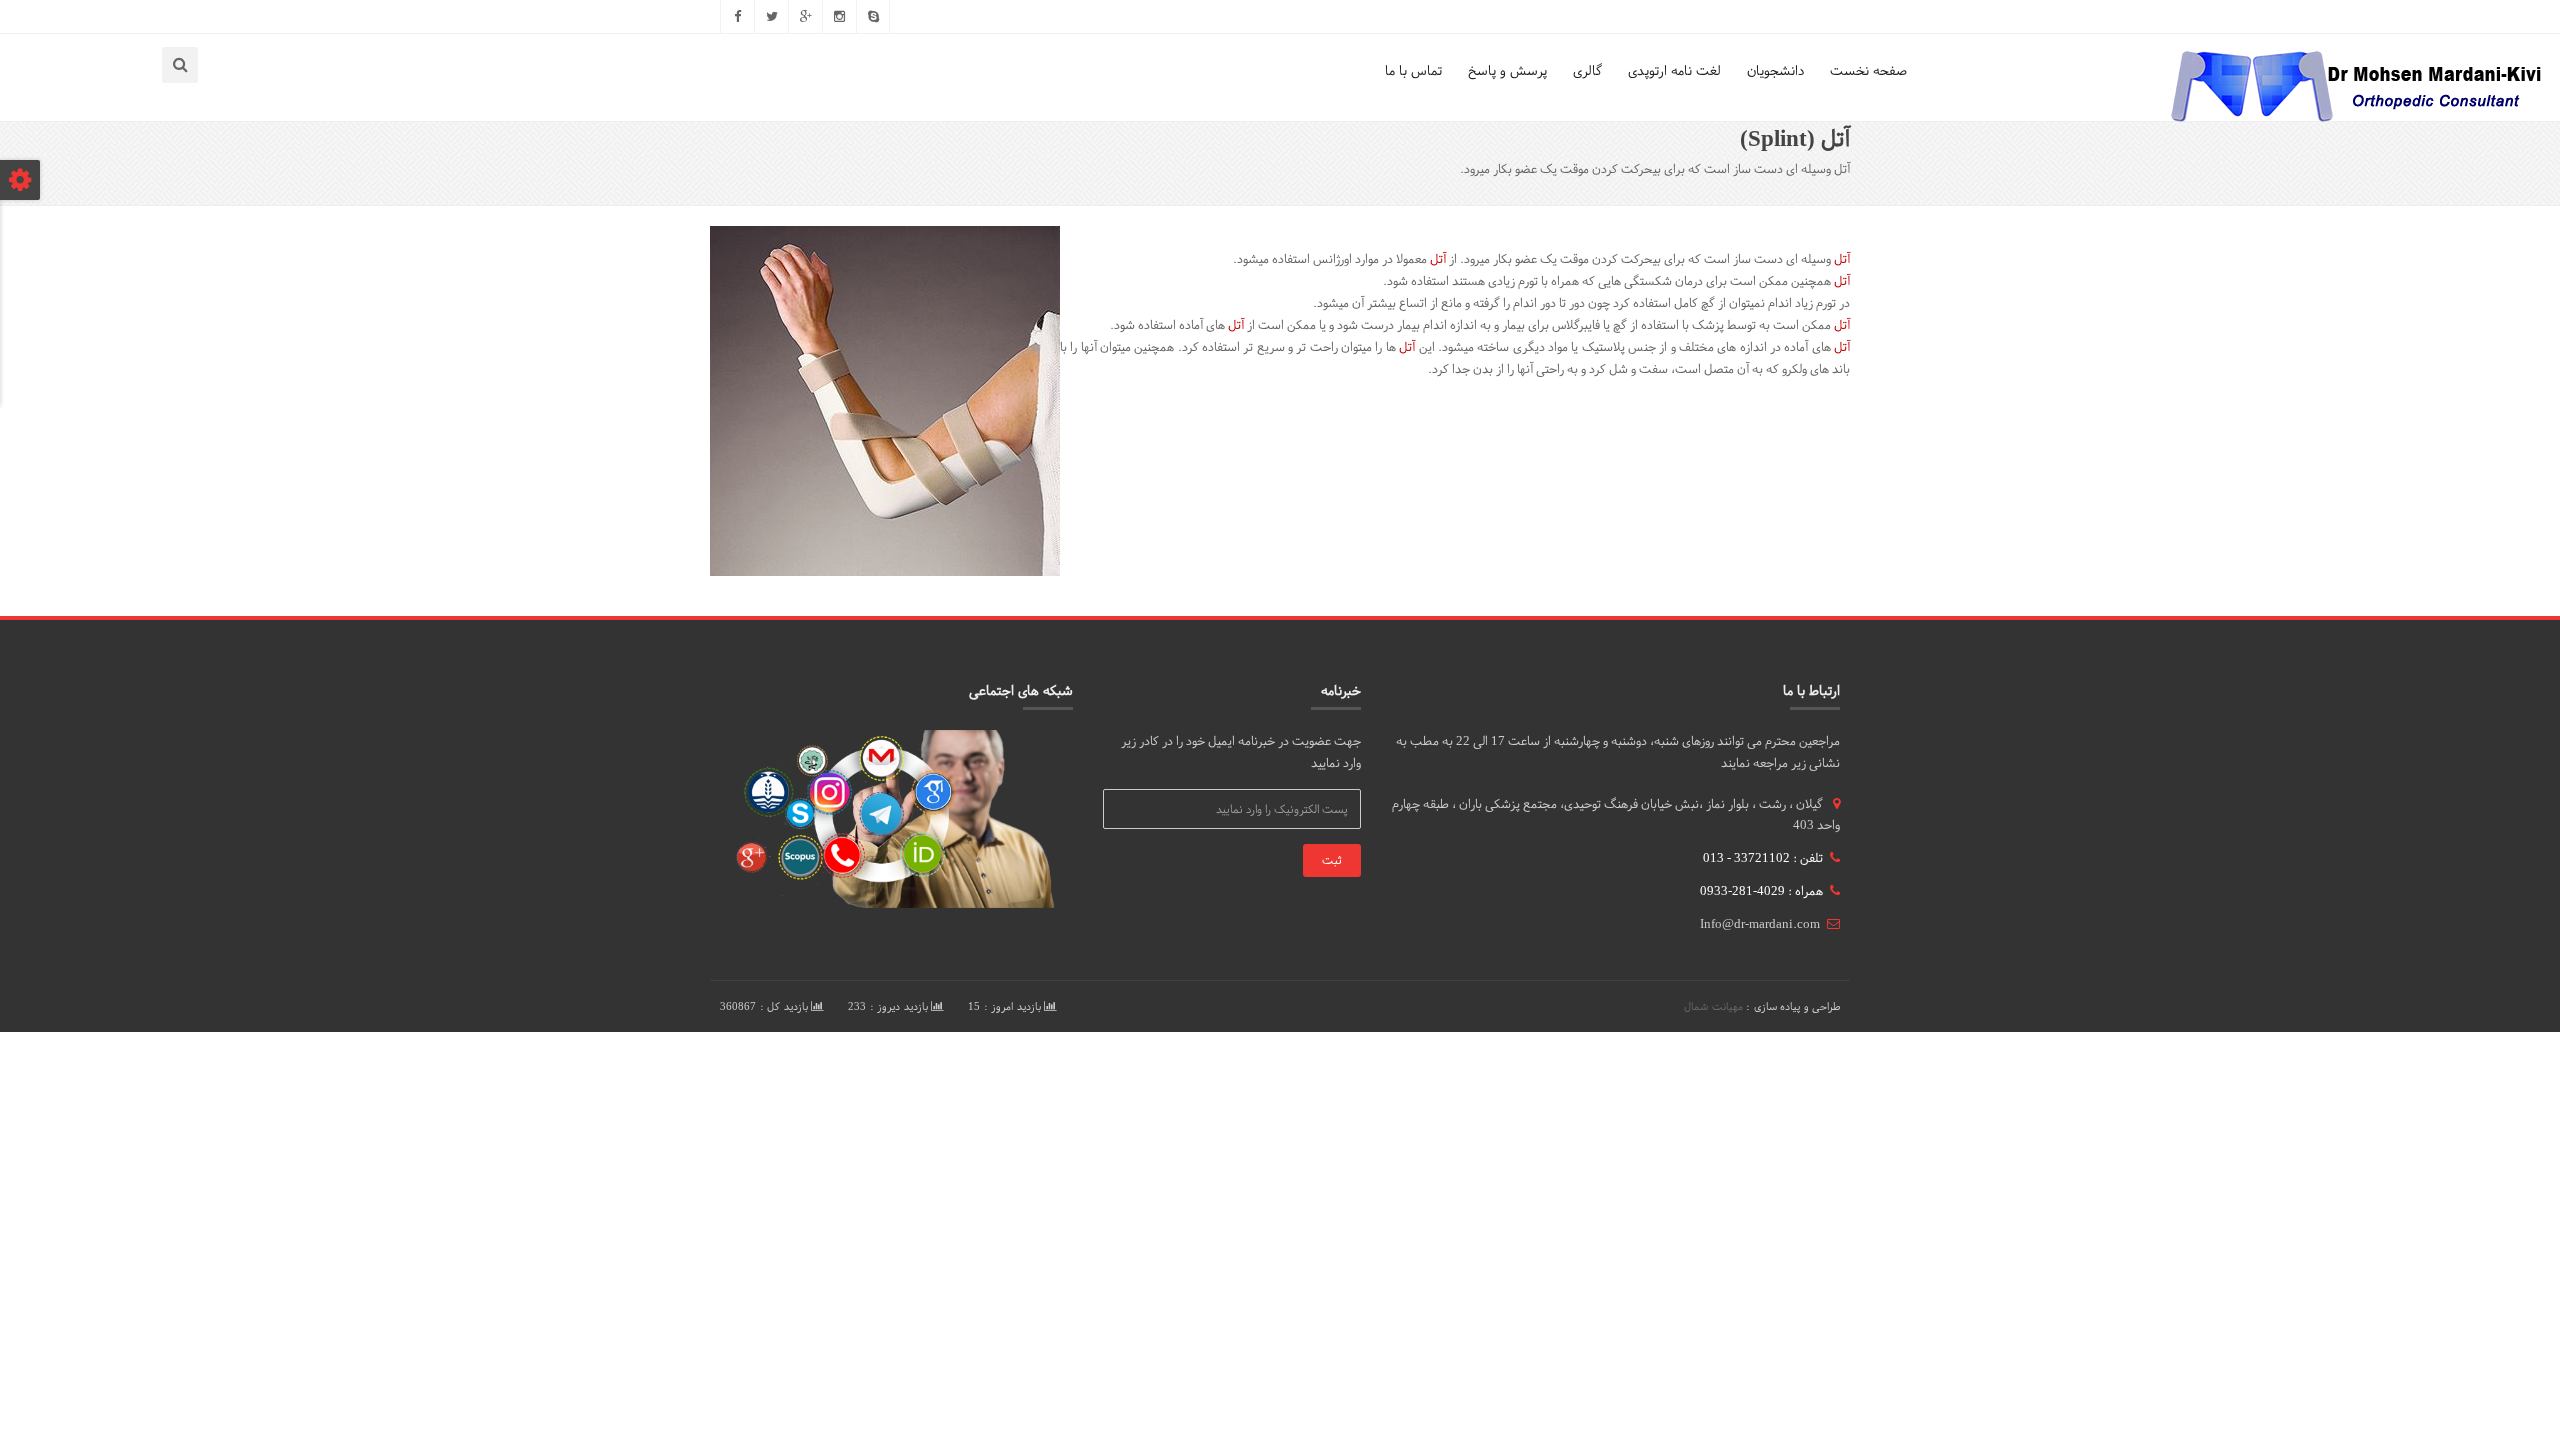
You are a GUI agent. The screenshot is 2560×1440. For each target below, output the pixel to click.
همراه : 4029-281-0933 (1761, 891)
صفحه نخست (1868, 70)
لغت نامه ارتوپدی (1674, 70)
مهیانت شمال (1713, 1006)
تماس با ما (1413, 70)
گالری (1587, 70)
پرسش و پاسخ (1507, 70)
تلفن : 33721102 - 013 (1763, 858)
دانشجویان (1775, 70)
